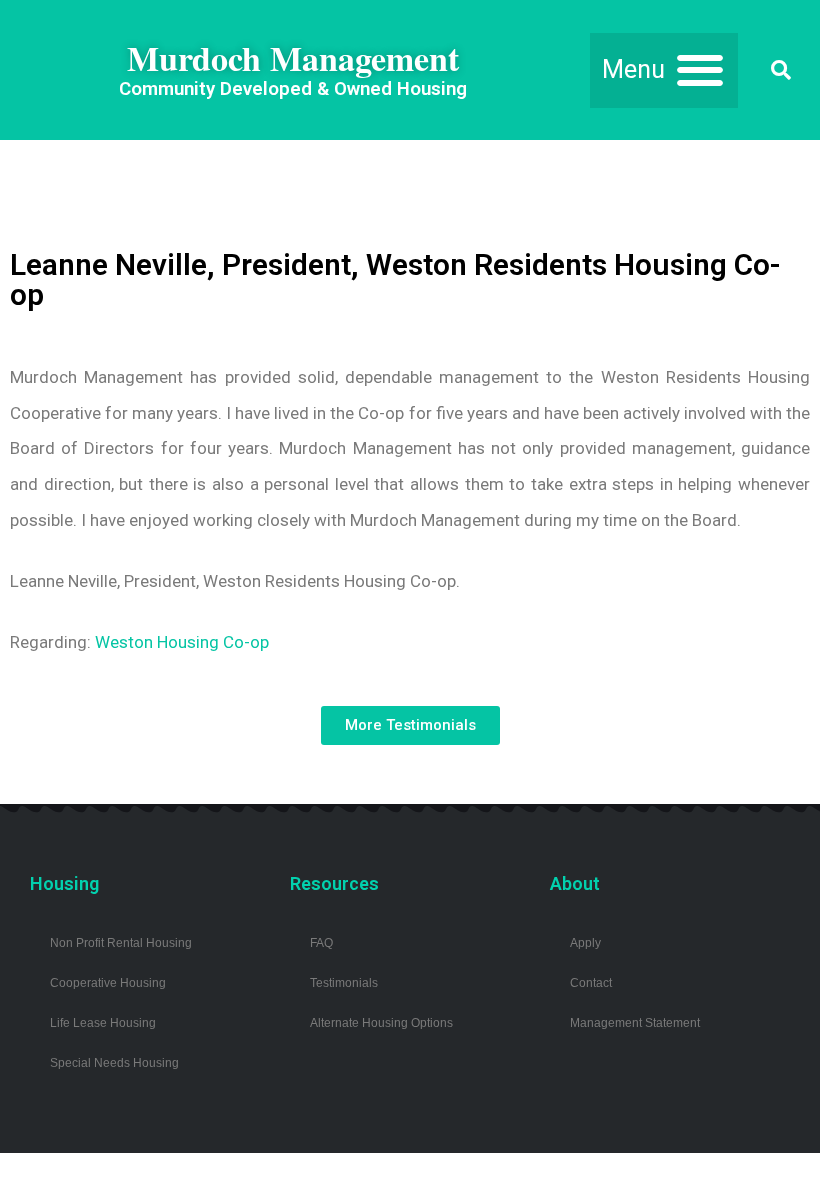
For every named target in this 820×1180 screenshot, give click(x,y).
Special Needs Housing (114, 1062)
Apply (585, 942)
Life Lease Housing (103, 1022)
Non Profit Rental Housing (121, 942)
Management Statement (635, 1022)
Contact (591, 982)
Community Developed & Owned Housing (293, 89)
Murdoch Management (293, 58)
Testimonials (344, 982)
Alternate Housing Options (381, 1022)
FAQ (321, 942)
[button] (664, 70)
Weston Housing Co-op (182, 642)
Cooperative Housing (108, 982)
